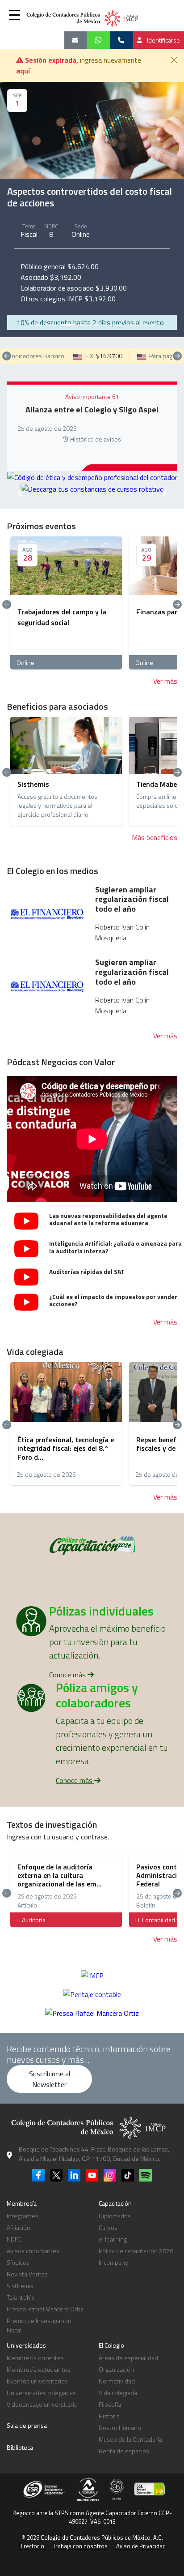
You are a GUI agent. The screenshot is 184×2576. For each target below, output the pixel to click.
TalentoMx (21, 2297)
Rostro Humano (120, 2428)
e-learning (113, 2239)
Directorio (31, 2546)
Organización (116, 2369)
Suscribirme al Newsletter (50, 2079)
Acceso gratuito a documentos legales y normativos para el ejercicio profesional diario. (57, 806)
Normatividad (117, 2381)
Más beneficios (155, 837)
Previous (7, 356)
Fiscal (29, 234)
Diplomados (115, 2216)
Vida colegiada (118, 2393)
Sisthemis (20, 2286)
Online (81, 234)
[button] (15, 15)
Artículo (27, 1905)
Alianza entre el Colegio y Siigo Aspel (92, 410)
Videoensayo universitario (42, 2404)
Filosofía (110, 2404)
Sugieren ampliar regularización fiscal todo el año (132, 899)
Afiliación (19, 2227)
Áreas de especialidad (128, 2358)
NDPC (14, 2239)
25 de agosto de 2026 (46, 1474)
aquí (23, 71)
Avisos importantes (33, 2251)
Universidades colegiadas (41, 2393)
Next (177, 356)
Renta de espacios (124, 2451)
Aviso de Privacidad (141, 2546)
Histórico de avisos (96, 439)
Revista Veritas (27, 2274)
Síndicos (18, 2262)
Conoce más (68, 1675)
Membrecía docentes (35, 2358)
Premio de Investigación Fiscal (39, 2325)
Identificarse (163, 40)
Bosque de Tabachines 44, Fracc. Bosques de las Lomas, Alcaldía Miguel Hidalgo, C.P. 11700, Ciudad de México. (94, 2154)
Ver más (165, 681)
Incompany (113, 2262)
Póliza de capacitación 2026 (136, 2251)
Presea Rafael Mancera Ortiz (45, 2309)
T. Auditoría (31, 1920)
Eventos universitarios (37, 2381)
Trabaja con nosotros (80, 2546)
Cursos (108, 2227)
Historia (109, 2416)
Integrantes (23, 2216)
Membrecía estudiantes (39, 2369)
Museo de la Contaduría (130, 2439)
